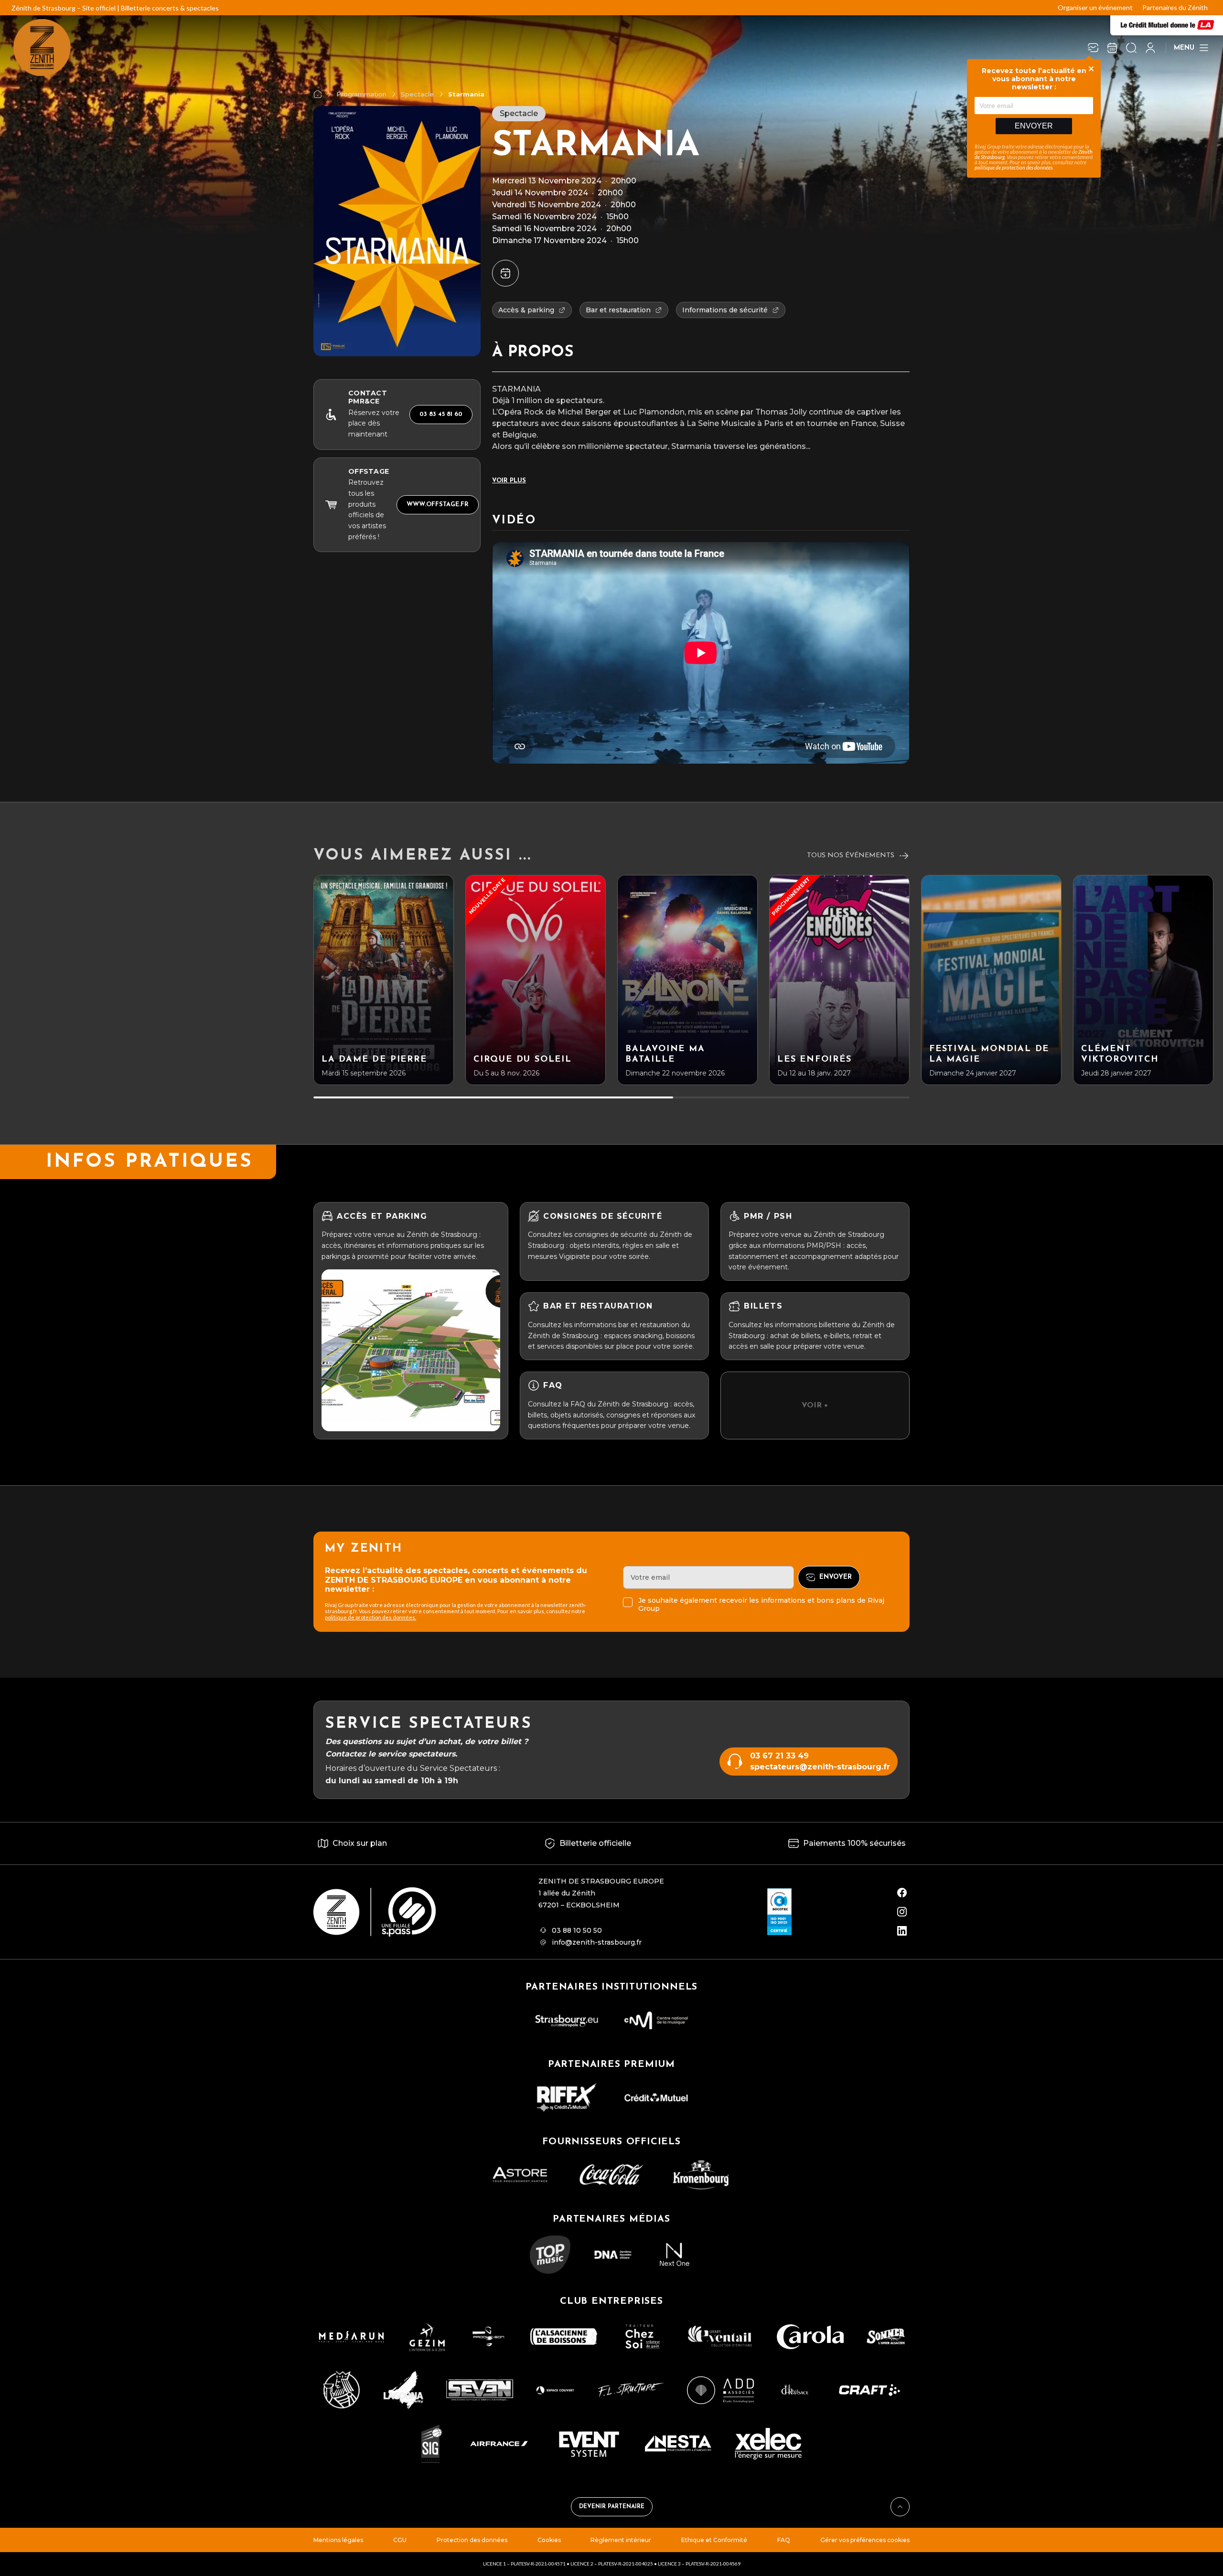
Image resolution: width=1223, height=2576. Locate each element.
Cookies (549, 2540)
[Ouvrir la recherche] (1131, 48)
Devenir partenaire (612, 2507)
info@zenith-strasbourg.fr (597, 1942)
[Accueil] (318, 94)
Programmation (361, 94)
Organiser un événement (1095, 7)
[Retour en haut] (900, 2507)
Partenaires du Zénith (1175, 7)
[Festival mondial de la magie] (991, 980)
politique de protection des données (1014, 167)
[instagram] (902, 1912)
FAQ (784, 2540)
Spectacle (417, 94)
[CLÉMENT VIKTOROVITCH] (1143, 980)
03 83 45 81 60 (441, 414)
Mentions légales (338, 2540)
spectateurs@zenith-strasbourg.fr (820, 1767)
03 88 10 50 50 (577, 1930)
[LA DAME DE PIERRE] (384, 980)
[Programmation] (1112, 48)
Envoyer (1034, 126)
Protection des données (472, 2540)
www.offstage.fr (438, 505)
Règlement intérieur (621, 2540)
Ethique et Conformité (714, 2540)
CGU (400, 2540)
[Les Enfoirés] (839, 980)
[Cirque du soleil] (536, 980)
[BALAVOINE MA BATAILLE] (687, 980)
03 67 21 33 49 (779, 1756)
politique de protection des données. (370, 1617)
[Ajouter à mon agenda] (505, 273)
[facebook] (902, 1893)
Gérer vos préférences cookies (865, 2540)
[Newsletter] (1093, 48)
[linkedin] (902, 1931)
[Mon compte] (1150, 48)
